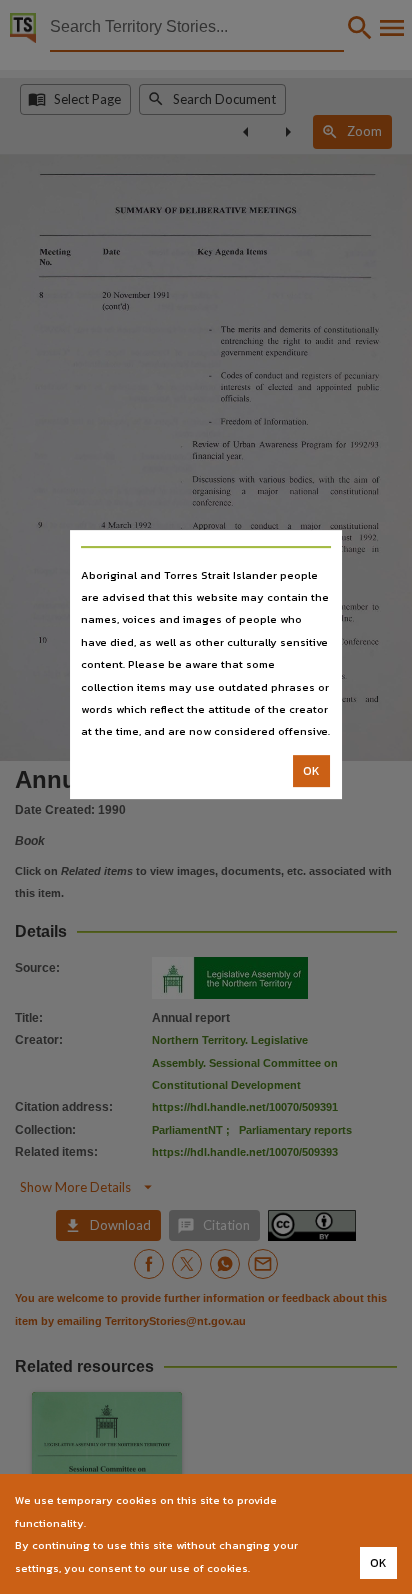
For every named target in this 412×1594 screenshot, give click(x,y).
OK (311, 771)
